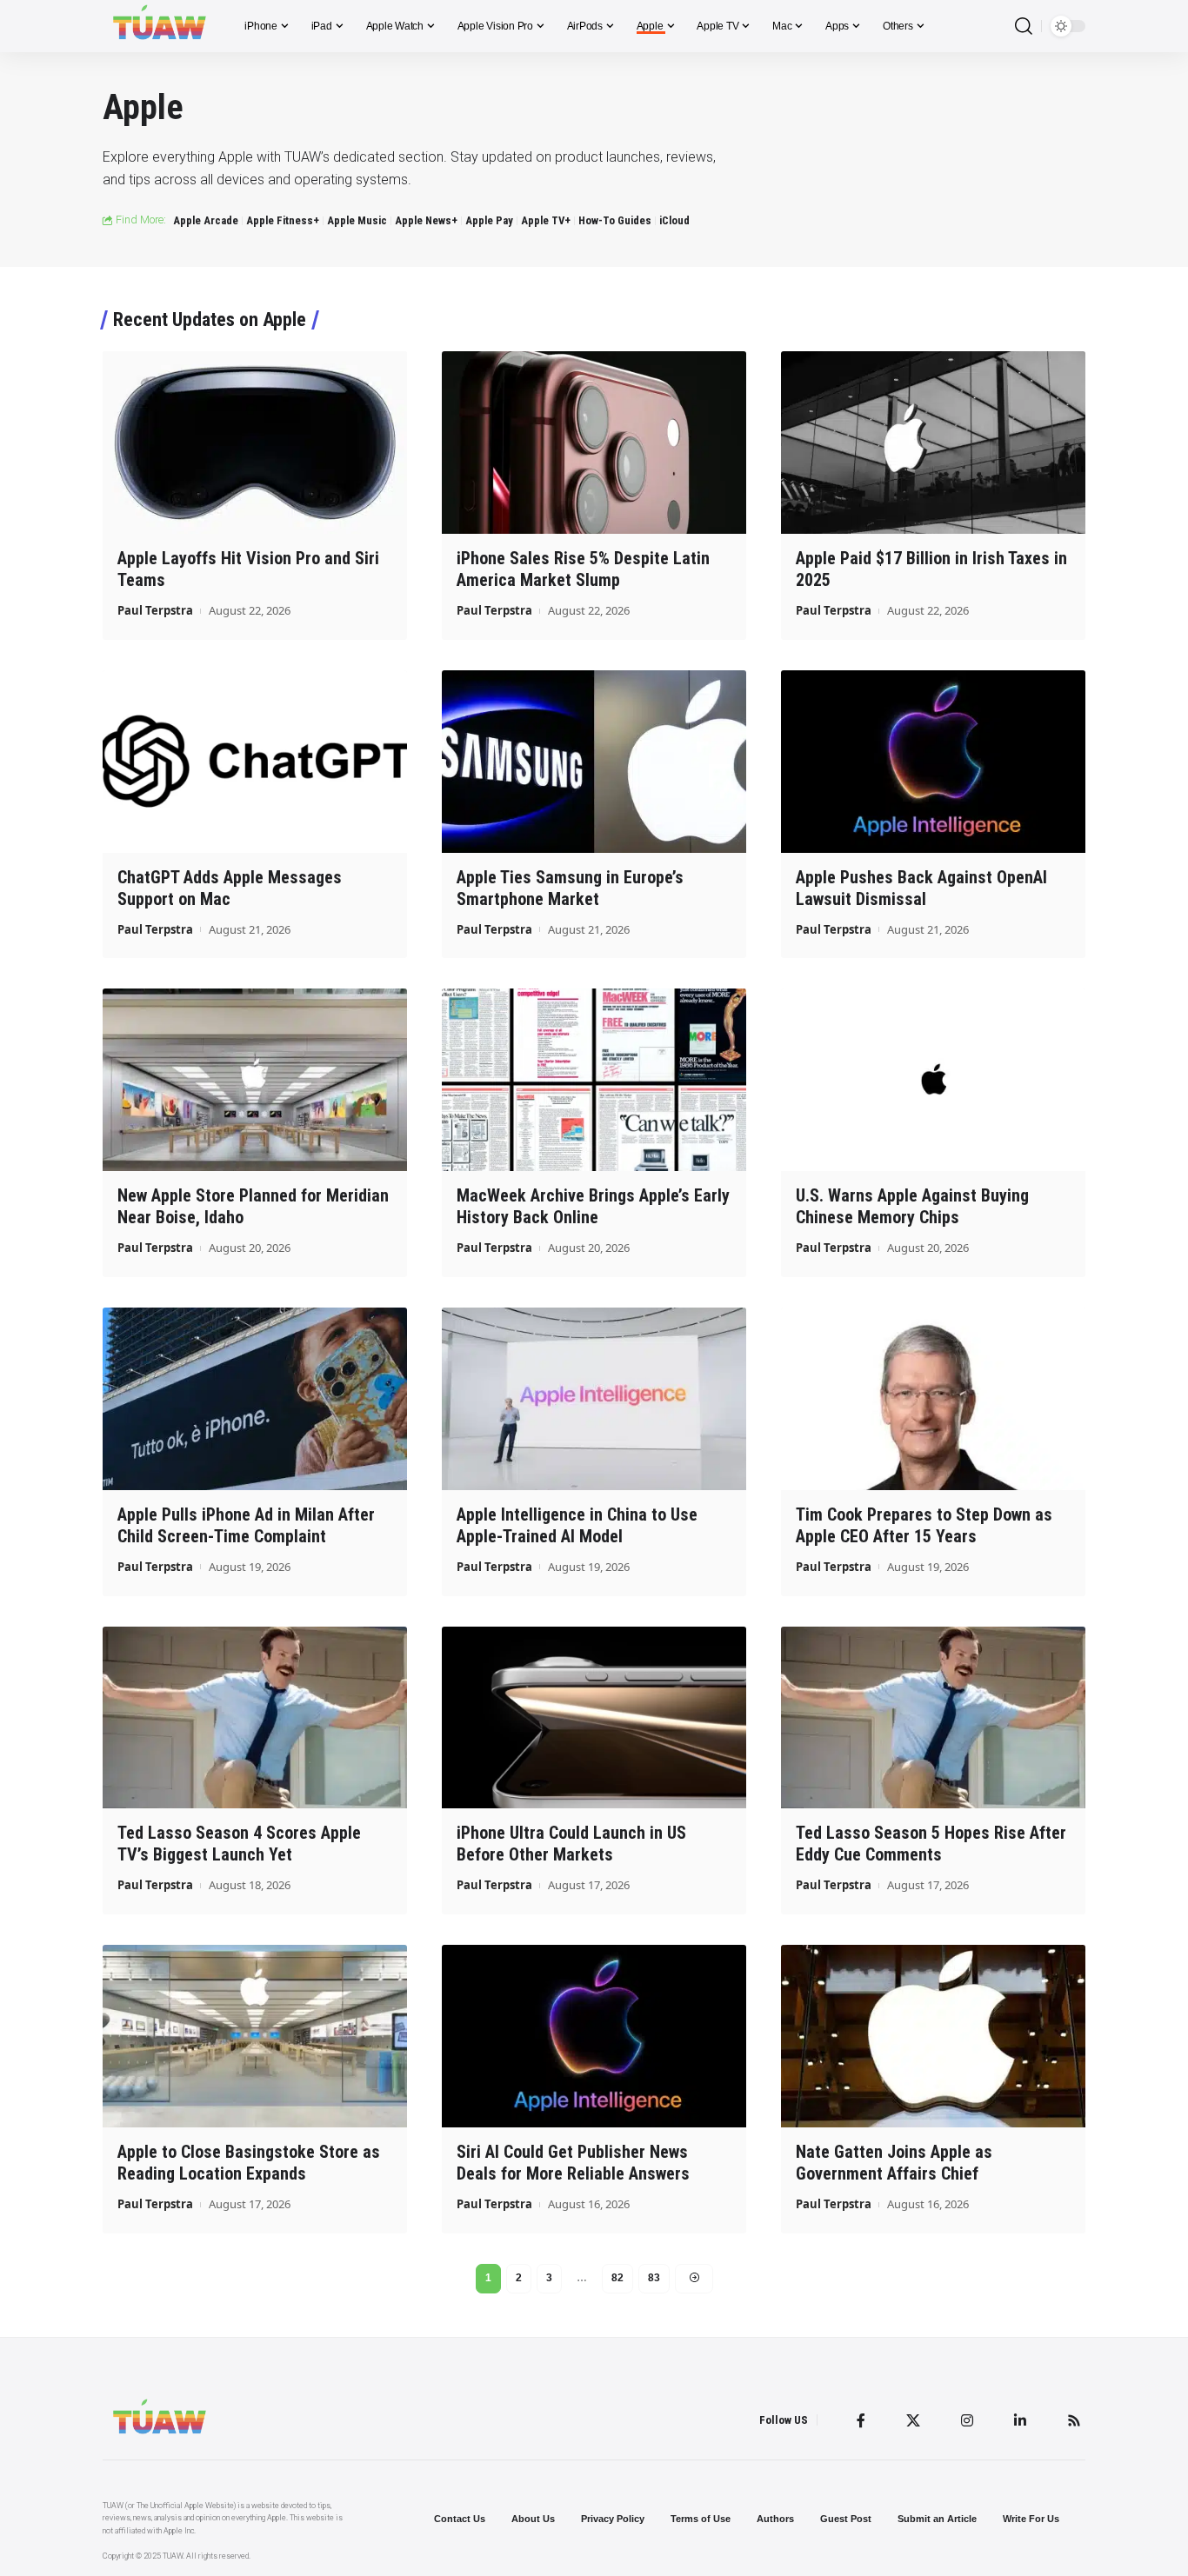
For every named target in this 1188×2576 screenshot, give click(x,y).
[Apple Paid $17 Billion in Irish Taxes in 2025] (933, 443)
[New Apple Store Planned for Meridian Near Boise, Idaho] (255, 1080)
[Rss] (1074, 2420)
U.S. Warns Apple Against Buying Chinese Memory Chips (912, 1206)
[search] (1024, 27)
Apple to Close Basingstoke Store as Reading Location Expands (249, 2163)
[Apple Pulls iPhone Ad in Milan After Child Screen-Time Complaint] (255, 1399)
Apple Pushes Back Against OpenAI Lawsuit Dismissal (921, 888)
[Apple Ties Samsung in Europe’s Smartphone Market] (594, 762)
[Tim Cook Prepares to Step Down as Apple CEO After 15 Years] (933, 1399)
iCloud (674, 220)
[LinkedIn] (1020, 2420)
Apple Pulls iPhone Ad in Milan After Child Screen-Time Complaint (246, 1525)
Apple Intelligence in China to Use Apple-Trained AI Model (577, 1525)
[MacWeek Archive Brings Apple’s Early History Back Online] (594, 1080)
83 (654, 2278)
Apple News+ (426, 220)
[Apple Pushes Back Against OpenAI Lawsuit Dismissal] (933, 762)
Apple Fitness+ (283, 220)
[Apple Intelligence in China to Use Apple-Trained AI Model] (594, 1399)
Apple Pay (489, 220)
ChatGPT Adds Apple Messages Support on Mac (230, 888)
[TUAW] (160, 26)
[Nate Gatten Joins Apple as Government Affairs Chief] (933, 2036)
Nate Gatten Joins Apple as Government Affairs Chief (894, 2163)
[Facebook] (861, 2420)
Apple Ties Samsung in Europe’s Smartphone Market (570, 888)
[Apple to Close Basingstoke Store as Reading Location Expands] (255, 2036)
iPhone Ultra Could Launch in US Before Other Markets (571, 1844)
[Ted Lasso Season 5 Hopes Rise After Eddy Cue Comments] (933, 1718)
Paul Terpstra (155, 610)
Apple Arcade (206, 220)
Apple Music (357, 220)
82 (617, 2278)
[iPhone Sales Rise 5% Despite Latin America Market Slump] (594, 443)
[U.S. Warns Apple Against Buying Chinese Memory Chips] (933, 1080)
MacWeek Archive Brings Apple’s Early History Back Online (593, 1206)
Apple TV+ (546, 220)
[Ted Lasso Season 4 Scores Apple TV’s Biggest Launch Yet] (255, 1718)
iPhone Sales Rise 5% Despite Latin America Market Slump (583, 569)
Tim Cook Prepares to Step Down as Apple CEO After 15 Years (924, 1525)
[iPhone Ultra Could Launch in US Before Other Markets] (594, 1718)
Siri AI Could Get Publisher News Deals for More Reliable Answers (573, 2163)
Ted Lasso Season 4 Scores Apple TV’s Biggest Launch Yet (239, 1844)
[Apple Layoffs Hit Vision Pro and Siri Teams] (255, 443)
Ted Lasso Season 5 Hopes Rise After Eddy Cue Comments (931, 1844)
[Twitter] (913, 2420)
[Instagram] (967, 2420)
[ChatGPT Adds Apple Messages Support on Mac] (255, 762)
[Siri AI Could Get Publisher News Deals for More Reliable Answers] (594, 2036)
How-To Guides (615, 220)
